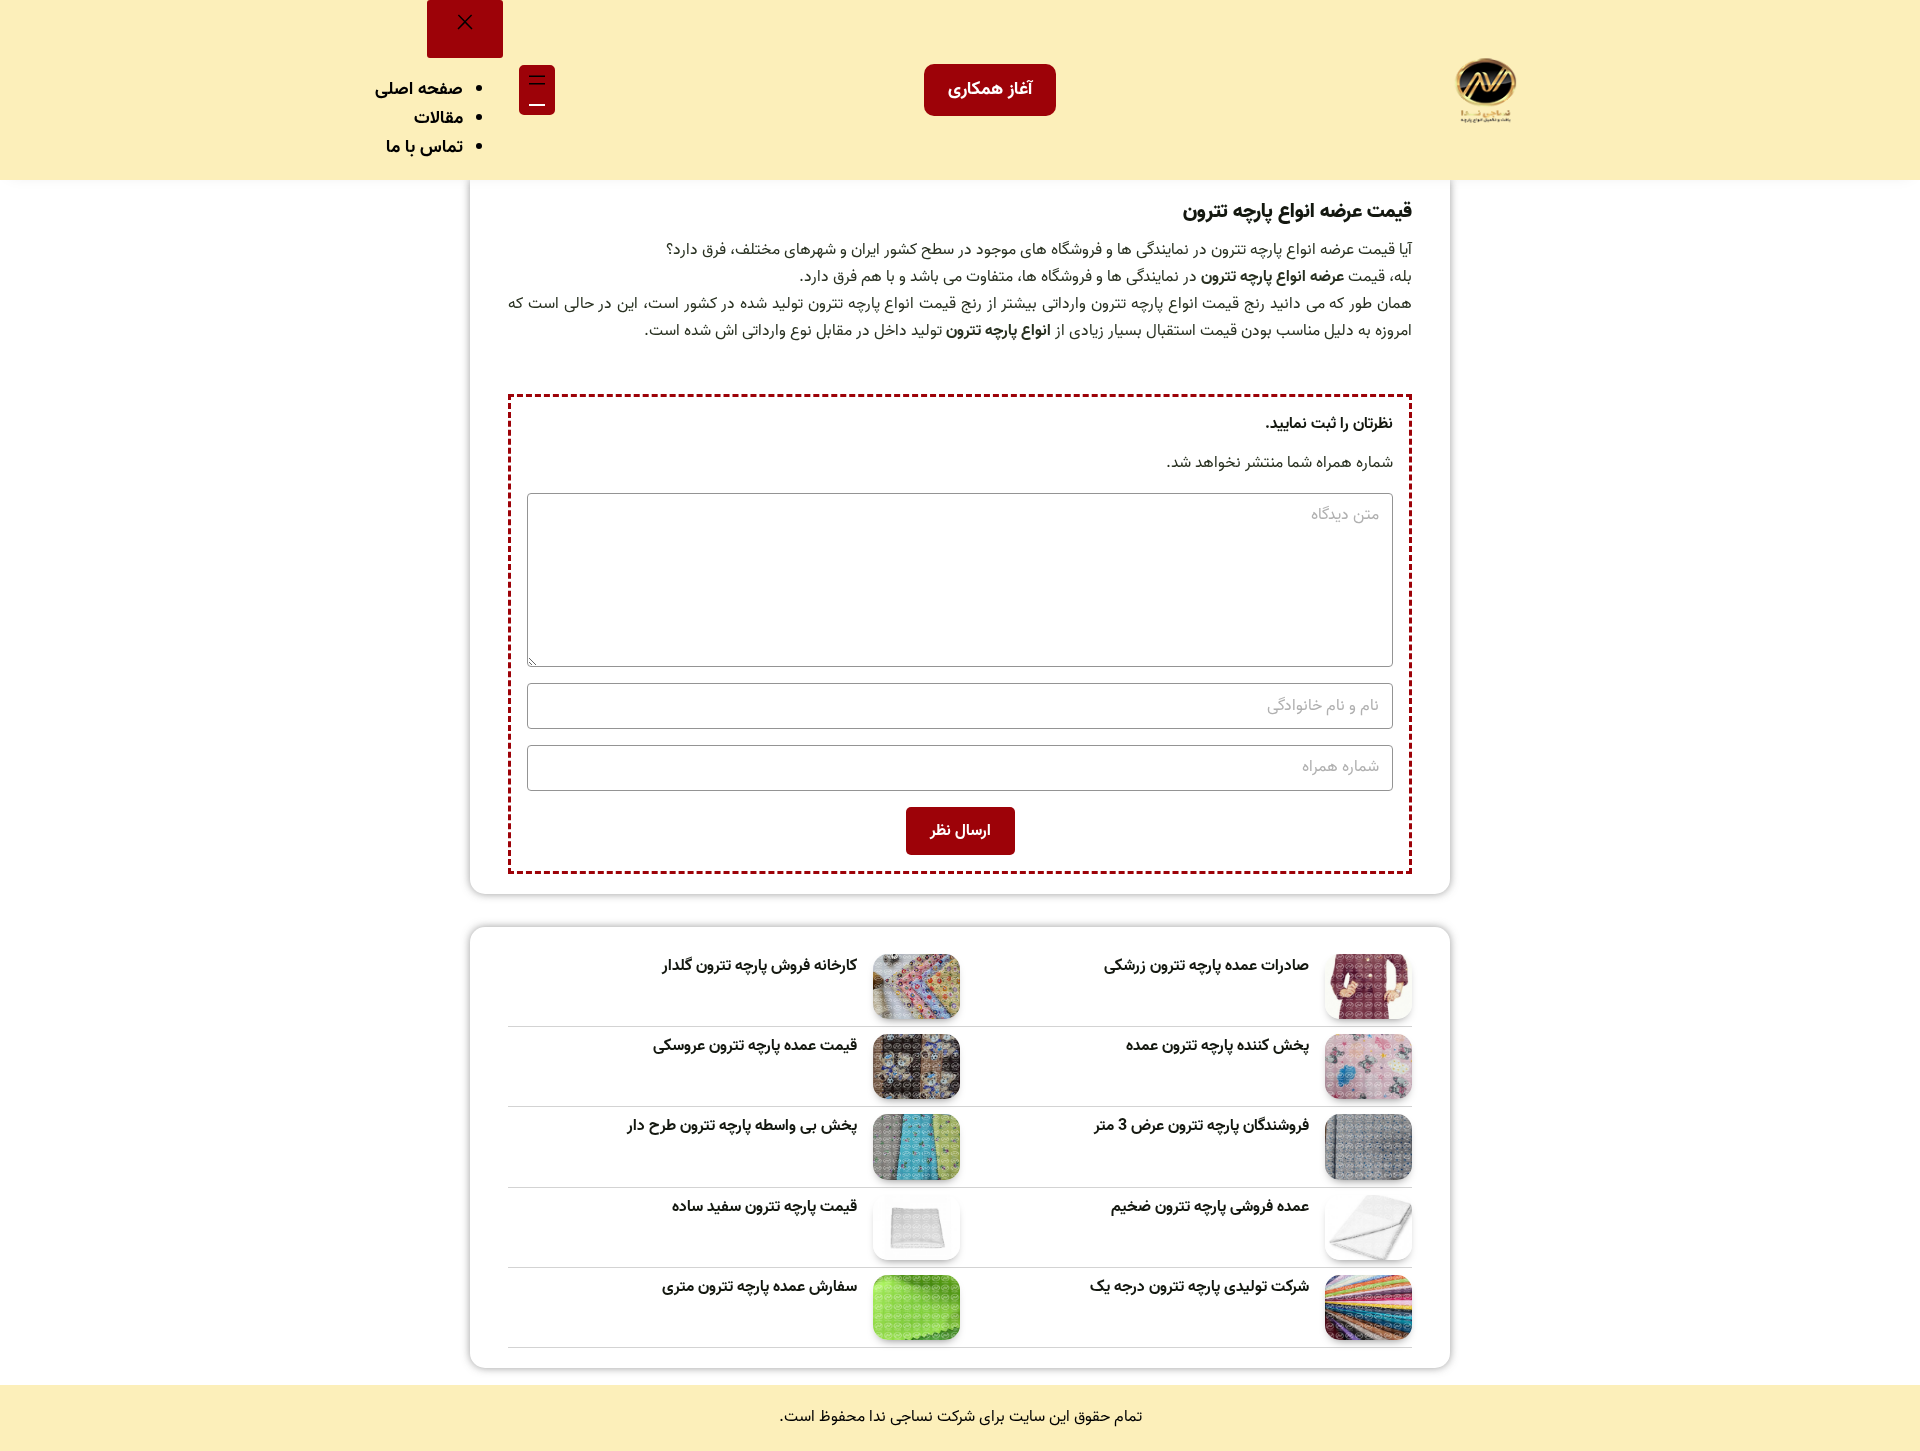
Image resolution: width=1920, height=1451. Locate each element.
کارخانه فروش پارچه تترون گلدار (759, 966)
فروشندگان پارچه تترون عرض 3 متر (1201, 1126)
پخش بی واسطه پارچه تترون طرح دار (742, 1126)
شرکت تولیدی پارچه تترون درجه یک (1199, 1287)
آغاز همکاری (990, 89)
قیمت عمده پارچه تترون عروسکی (755, 1046)
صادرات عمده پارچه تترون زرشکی (1206, 966)
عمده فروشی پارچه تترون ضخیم (1210, 1207)
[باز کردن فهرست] (537, 90)
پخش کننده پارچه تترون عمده (1217, 1046)
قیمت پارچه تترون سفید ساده (764, 1207)
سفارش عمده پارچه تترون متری (759, 1287)
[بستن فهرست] (465, 29)
